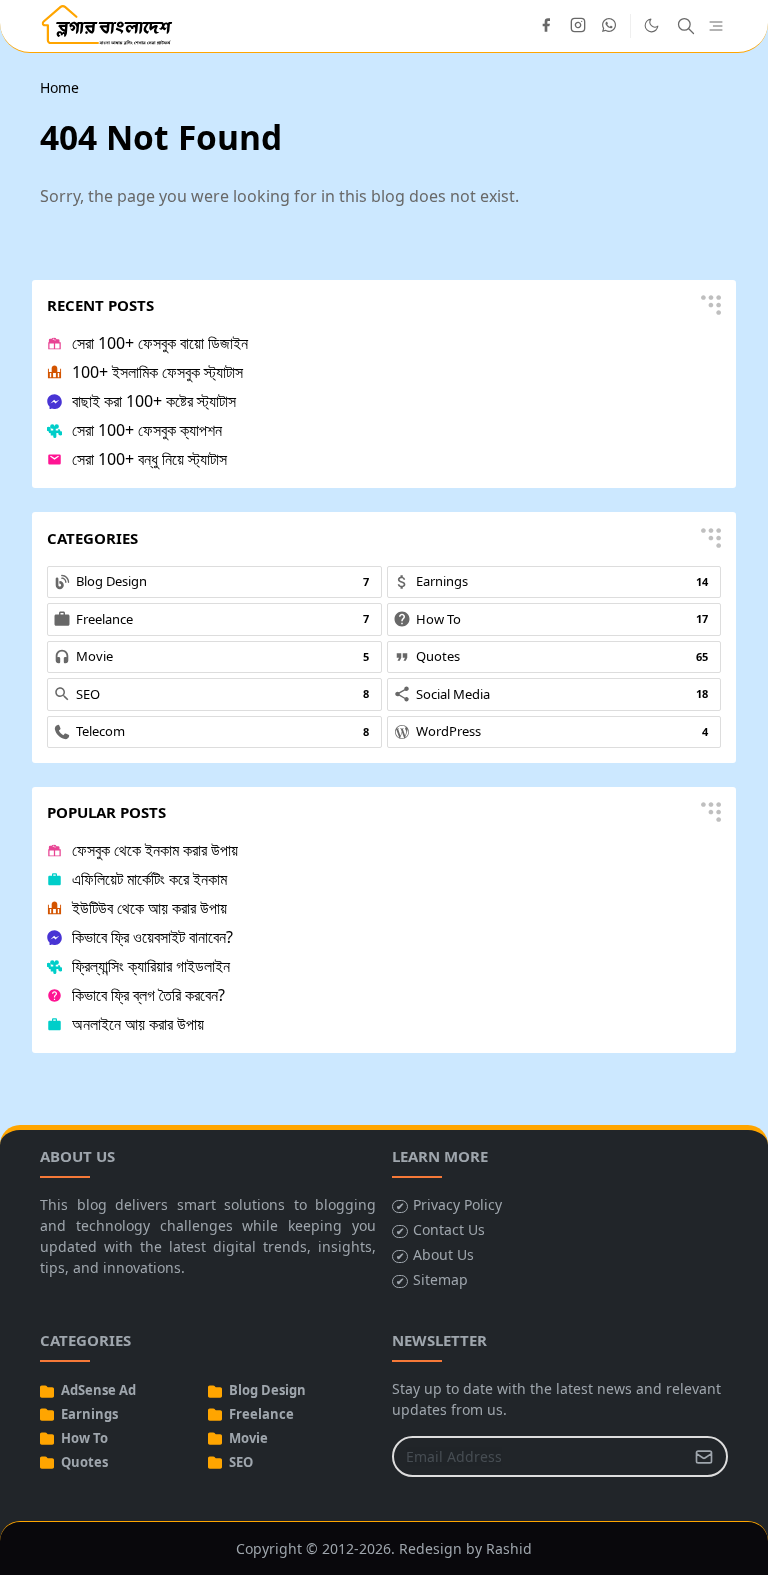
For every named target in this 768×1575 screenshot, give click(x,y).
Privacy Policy (457, 1204)
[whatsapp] (610, 26)
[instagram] (578, 26)
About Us (443, 1254)
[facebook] (546, 26)
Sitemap (440, 1279)
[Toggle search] (686, 26)
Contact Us (449, 1229)
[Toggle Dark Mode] (651, 25)
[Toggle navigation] (716, 26)
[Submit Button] (704, 1456)
